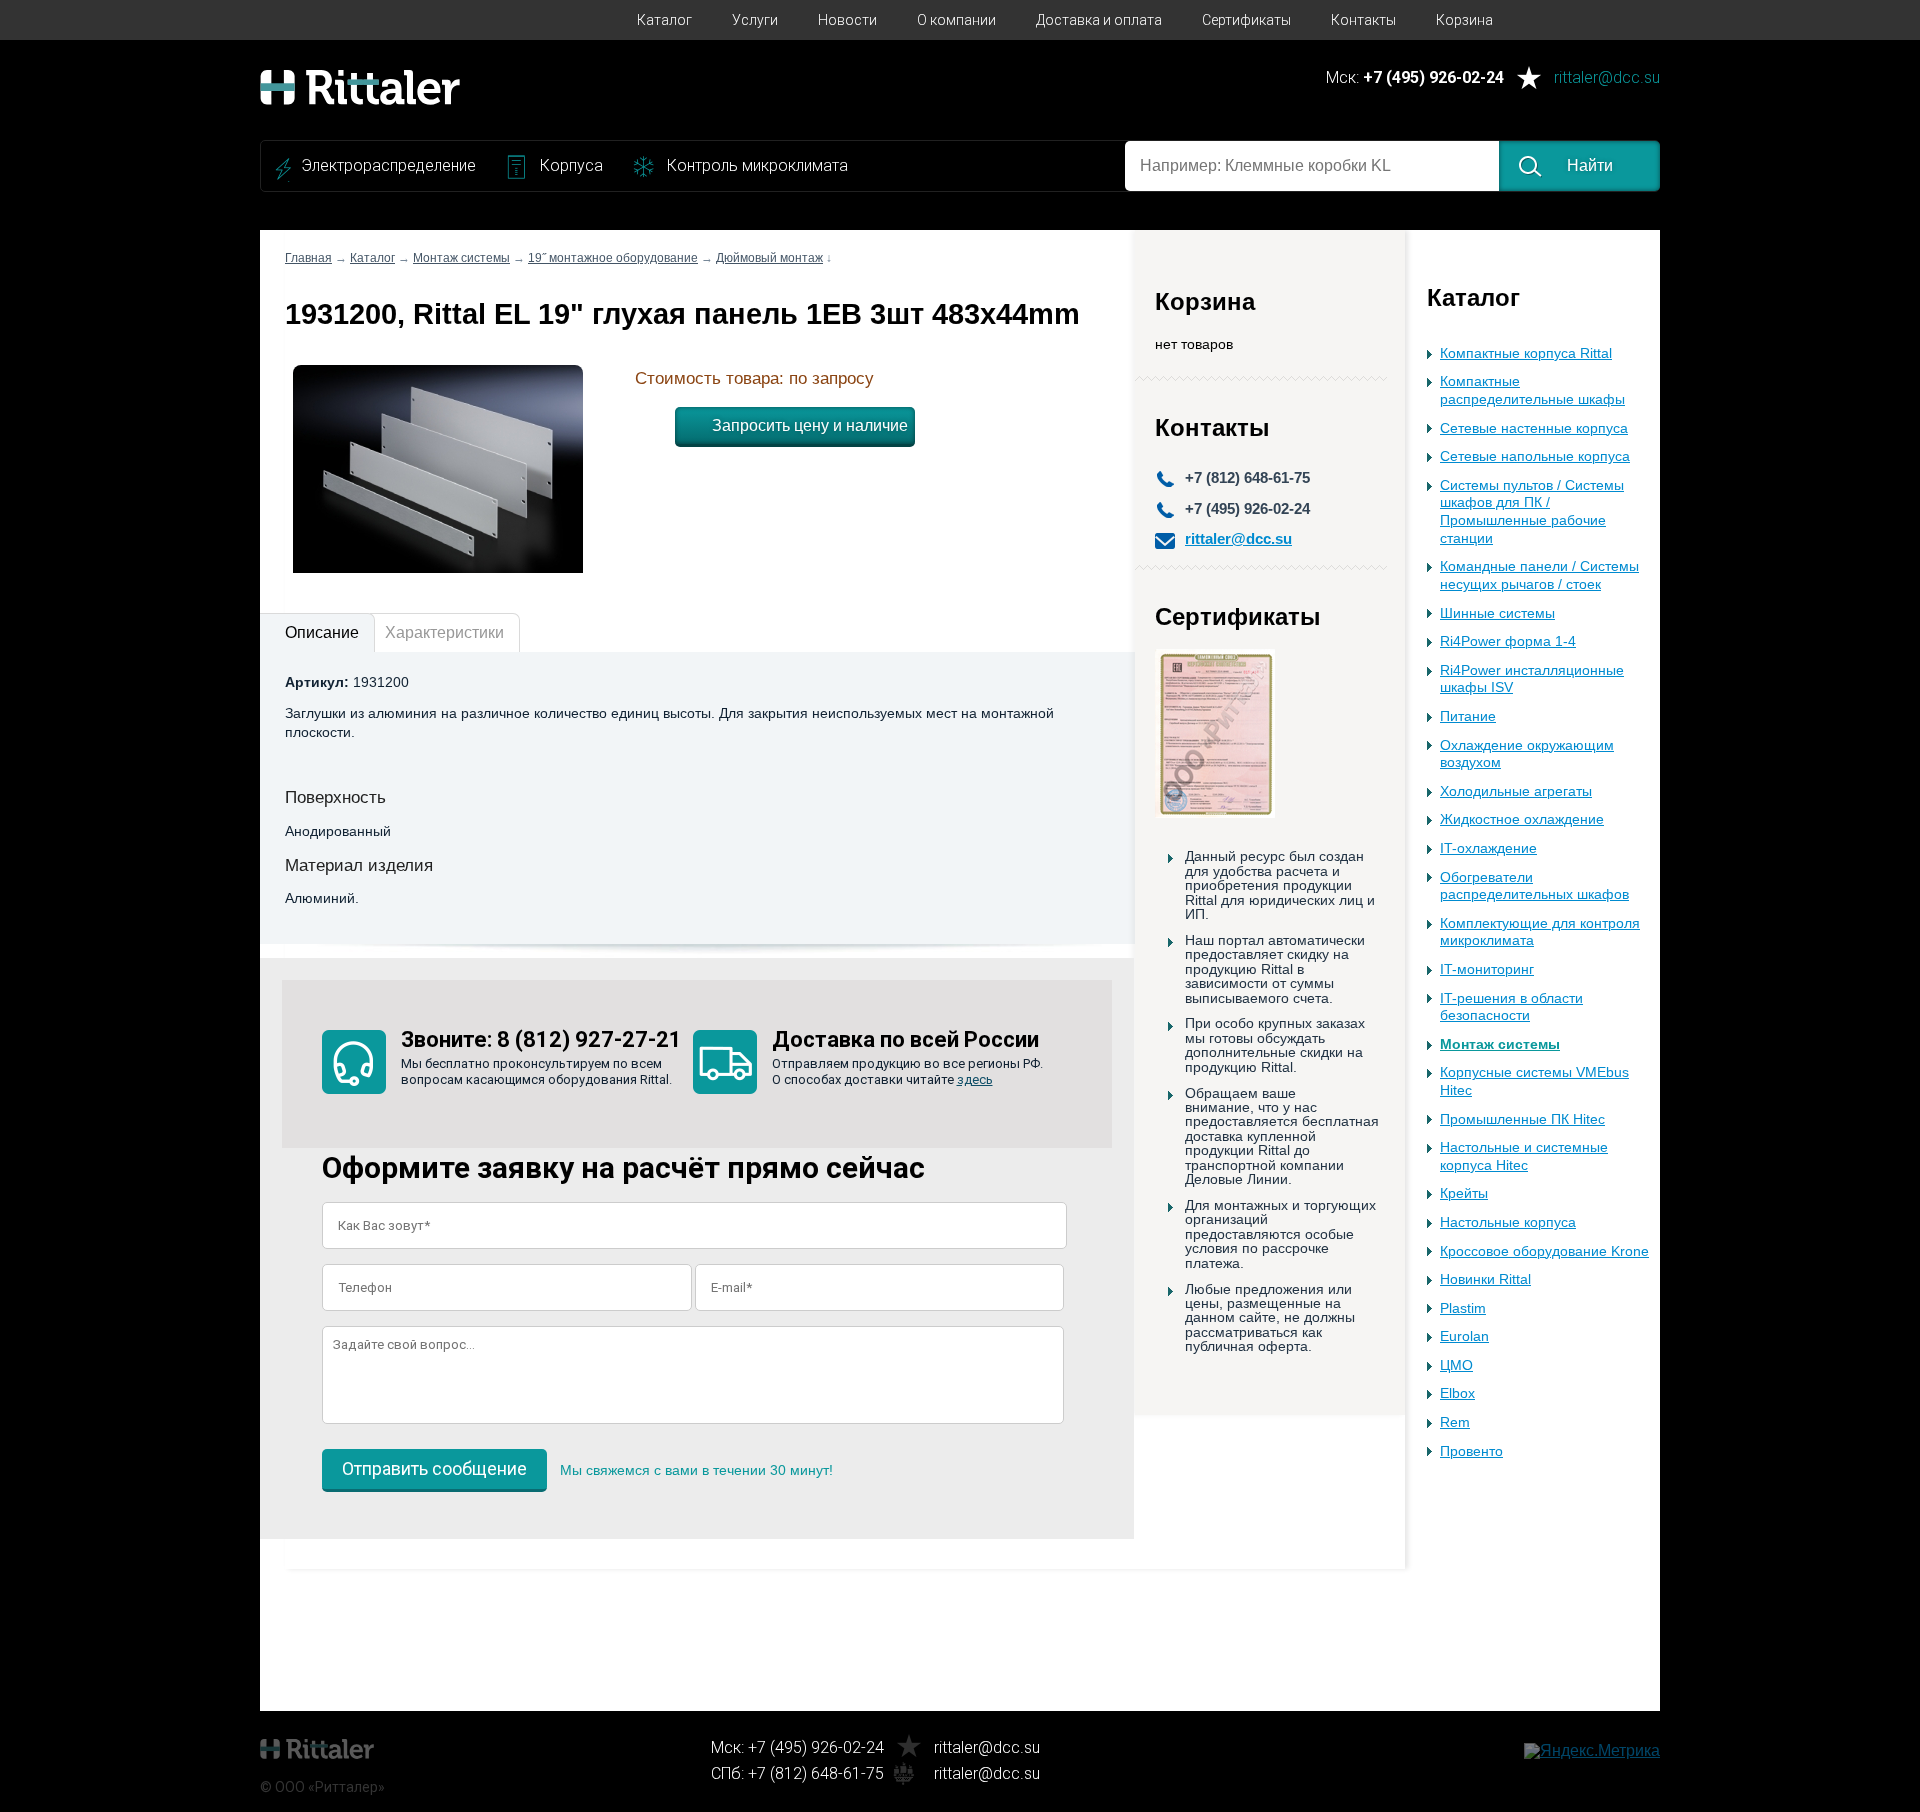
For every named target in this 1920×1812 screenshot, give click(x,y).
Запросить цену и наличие (810, 425)
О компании (956, 20)
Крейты (1464, 1193)
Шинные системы (1497, 613)
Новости (847, 20)
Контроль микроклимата (757, 165)
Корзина (1464, 20)
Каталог (664, 20)
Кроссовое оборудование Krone (1544, 1251)
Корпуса (571, 165)
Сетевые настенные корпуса (1534, 428)
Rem (1455, 1422)
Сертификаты (1246, 20)
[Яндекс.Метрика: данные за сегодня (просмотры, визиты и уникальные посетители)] (1592, 1751)
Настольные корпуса (1508, 1222)
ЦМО (1456, 1365)
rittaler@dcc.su (1607, 78)
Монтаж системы (1500, 1044)
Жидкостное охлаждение (1522, 819)
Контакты (1363, 20)
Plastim (1463, 1308)
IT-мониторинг (1487, 969)
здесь (975, 1079)
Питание (1468, 716)
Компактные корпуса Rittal (1526, 353)
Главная (308, 258)
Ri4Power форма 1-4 (1508, 641)
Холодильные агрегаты (1516, 791)
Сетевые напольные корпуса (1535, 456)
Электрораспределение (388, 165)
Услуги (755, 20)
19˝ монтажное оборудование (613, 258)
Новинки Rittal (1485, 1279)
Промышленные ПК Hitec (1522, 1119)
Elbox (1457, 1393)
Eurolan (1464, 1336)
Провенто (1471, 1451)
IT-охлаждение (1488, 848)
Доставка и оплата (1099, 20)
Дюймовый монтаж (769, 258)
